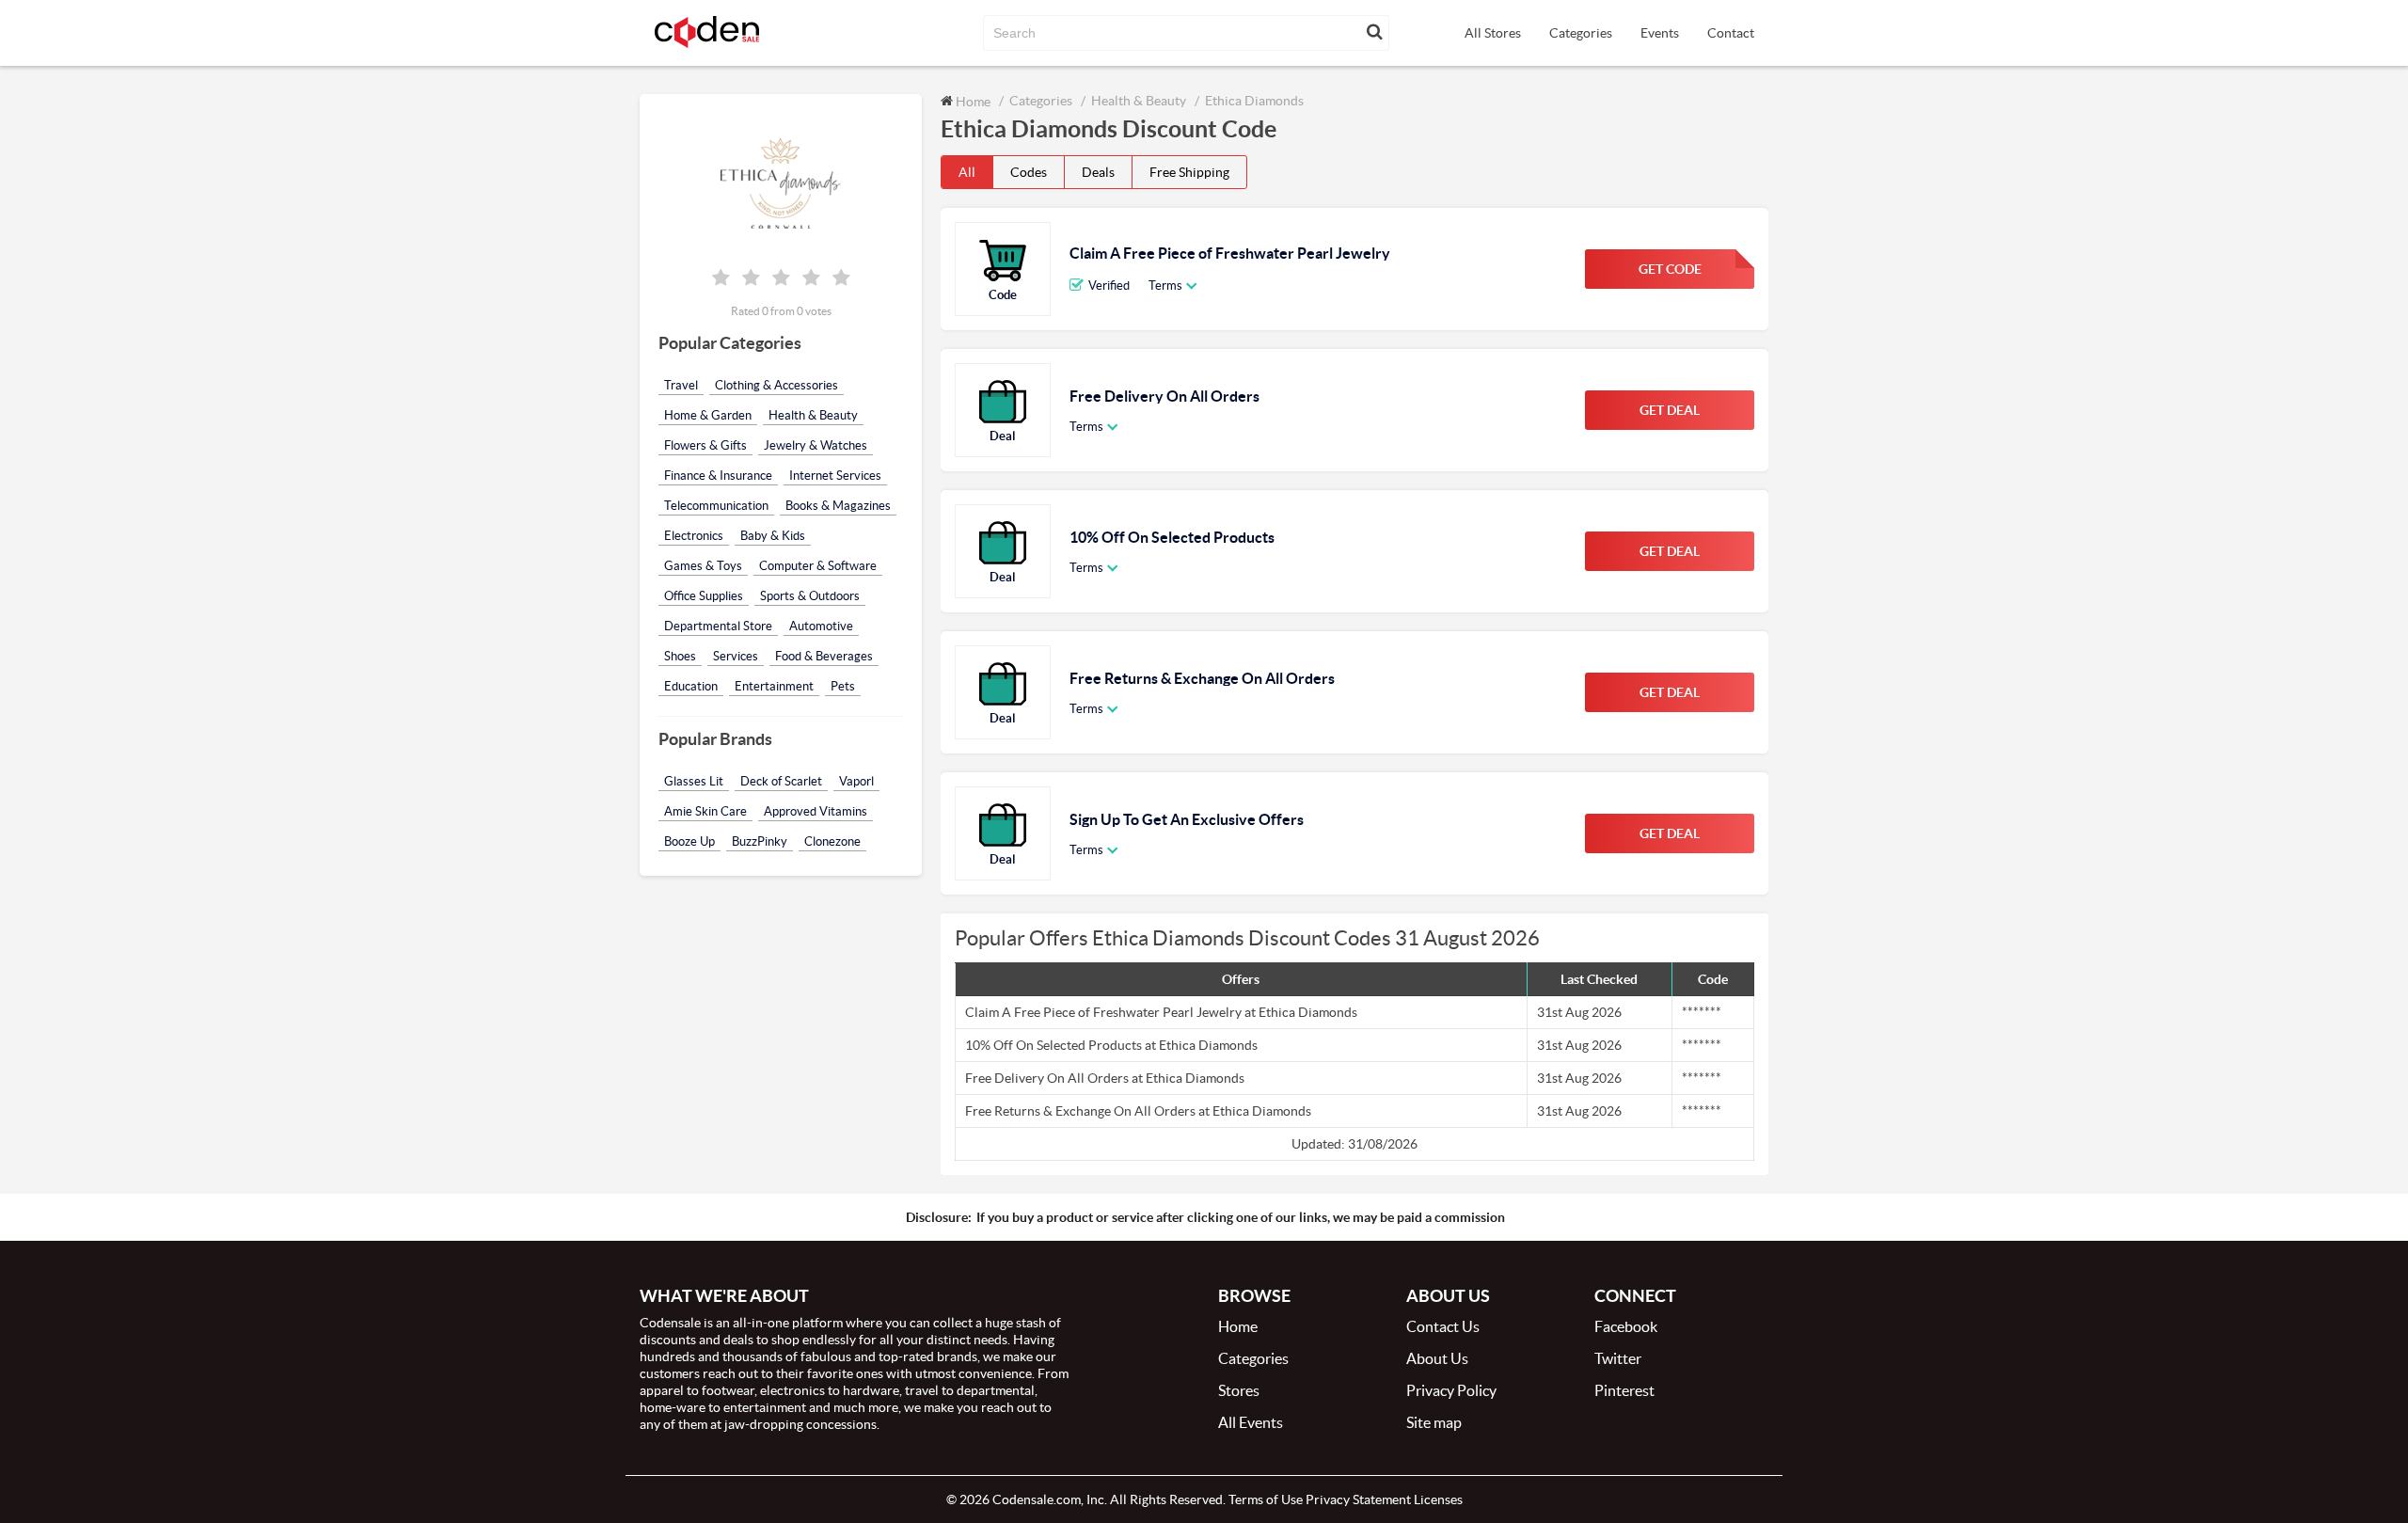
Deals (1098, 172)
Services (736, 656)
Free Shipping (1189, 172)
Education (691, 686)
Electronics (694, 536)
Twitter (1618, 1358)
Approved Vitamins (816, 811)
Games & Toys (703, 566)
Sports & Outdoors (810, 596)
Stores (1239, 1390)
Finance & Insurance (718, 476)
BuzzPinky (760, 841)
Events (1660, 33)
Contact (1731, 33)
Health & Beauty (813, 415)
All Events (1251, 1422)
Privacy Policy (1451, 1390)
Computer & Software (818, 566)
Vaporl (856, 781)
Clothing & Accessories (776, 385)
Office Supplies (704, 596)
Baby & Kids (773, 536)
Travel (681, 385)
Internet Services (835, 476)
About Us (1437, 1358)
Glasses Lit (694, 781)
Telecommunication (716, 506)
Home (972, 101)
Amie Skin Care (705, 811)
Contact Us (1443, 1326)
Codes (1029, 172)
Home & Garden (708, 415)
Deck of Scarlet (781, 781)
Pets (843, 686)
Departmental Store (718, 626)
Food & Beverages (824, 656)
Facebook (1626, 1326)
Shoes (680, 656)
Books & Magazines (838, 506)
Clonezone (832, 841)
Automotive (821, 626)
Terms (1165, 286)
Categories (1581, 33)
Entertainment (774, 686)
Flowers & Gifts (705, 445)
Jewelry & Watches (816, 445)
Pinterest (1624, 1390)
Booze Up (689, 841)
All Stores (1493, 33)
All (967, 172)
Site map (1434, 1422)
